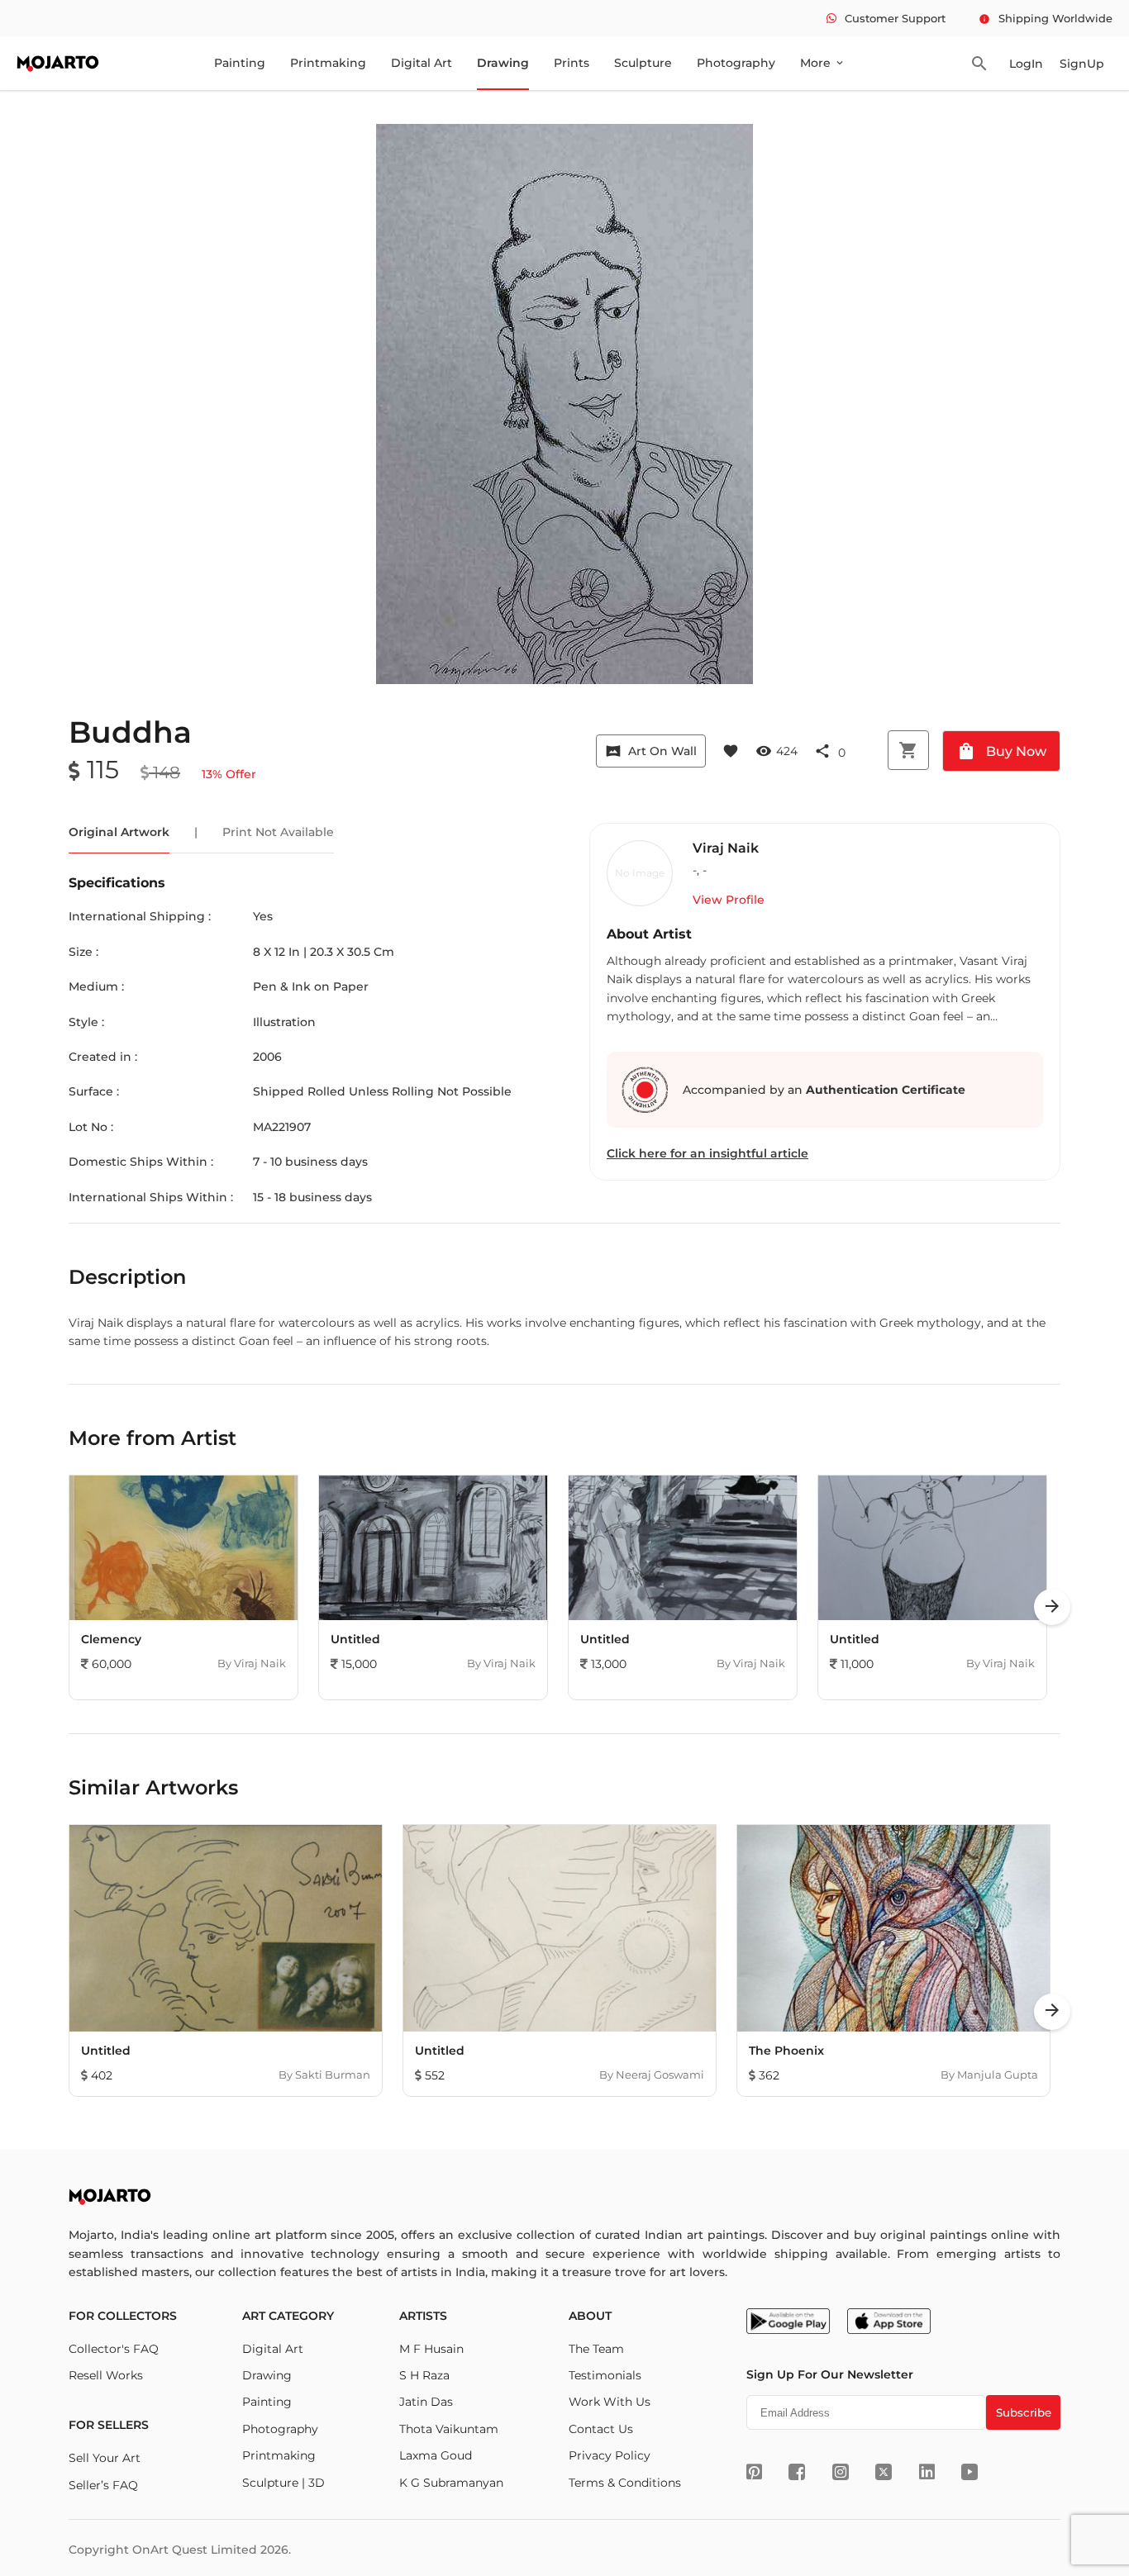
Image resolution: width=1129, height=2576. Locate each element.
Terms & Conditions (625, 2483)
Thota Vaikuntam (449, 2429)
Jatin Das (426, 2402)
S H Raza (424, 2375)
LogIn (1026, 64)
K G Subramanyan (451, 2483)
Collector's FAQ (114, 2349)
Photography (736, 63)
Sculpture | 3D (283, 2483)
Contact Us (601, 2429)
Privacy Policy (610, 2455)
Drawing (503, 63)
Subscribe (1024, 2412)
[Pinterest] (754, 2472)
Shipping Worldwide (1046, 18)
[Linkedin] (927, 2472)
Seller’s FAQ (103, 2485)
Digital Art (422, 63)
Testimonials (605, 2375)
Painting (240, 63)
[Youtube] (969, 2472)
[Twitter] (884, 2472)
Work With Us (610, 2402)
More (823, 63)
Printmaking (328, 63)
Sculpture (643, 63)
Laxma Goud (436, 2455)
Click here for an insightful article (707, 1153)
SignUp (1082, 64)
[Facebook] (797, 2472)
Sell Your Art (105, 2458)
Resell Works (106, 2375)
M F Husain (431, 2349)
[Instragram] (841, 2472)
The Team (596, 2349)
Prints (572, 63)
